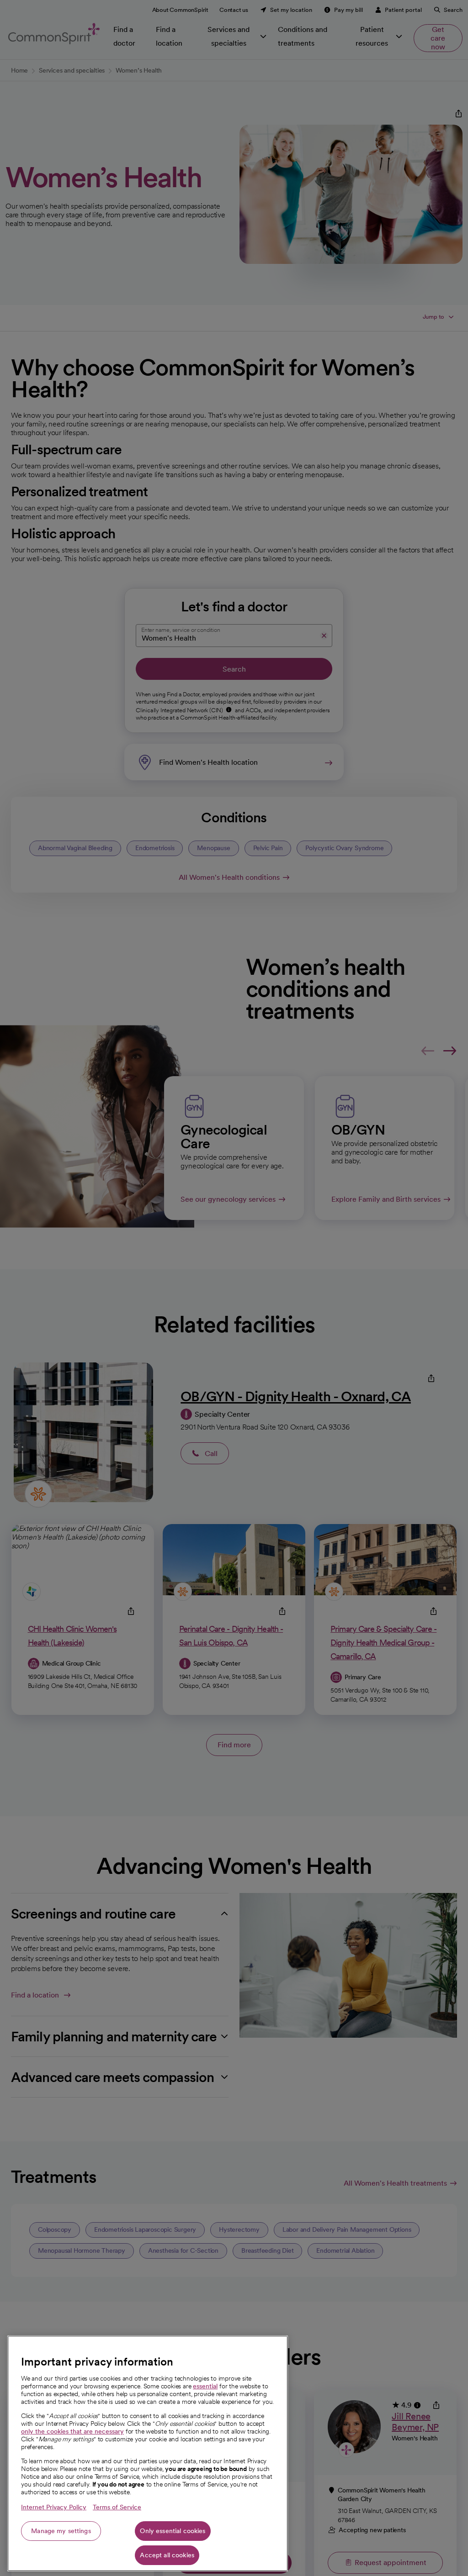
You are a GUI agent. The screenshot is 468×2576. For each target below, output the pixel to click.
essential (205, 2386)
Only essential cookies (173, 2531)
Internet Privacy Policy (54, 2507)
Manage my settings (61, 2531)
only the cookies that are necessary (72, 2431)
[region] (148, 2453)
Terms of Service (117, 2507)
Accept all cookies (167, 2555)
